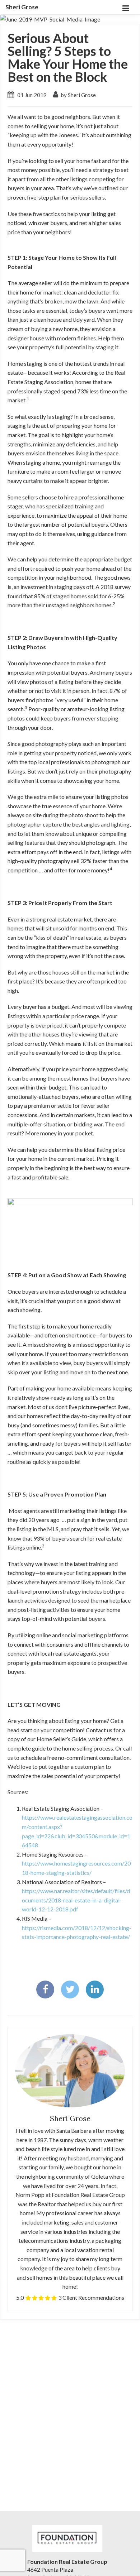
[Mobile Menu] (126, 7)
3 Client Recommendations (91, 2297)
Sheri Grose (22, 7)
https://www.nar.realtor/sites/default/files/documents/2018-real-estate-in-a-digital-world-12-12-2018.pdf (76, 1900)
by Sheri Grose (78, 95)
